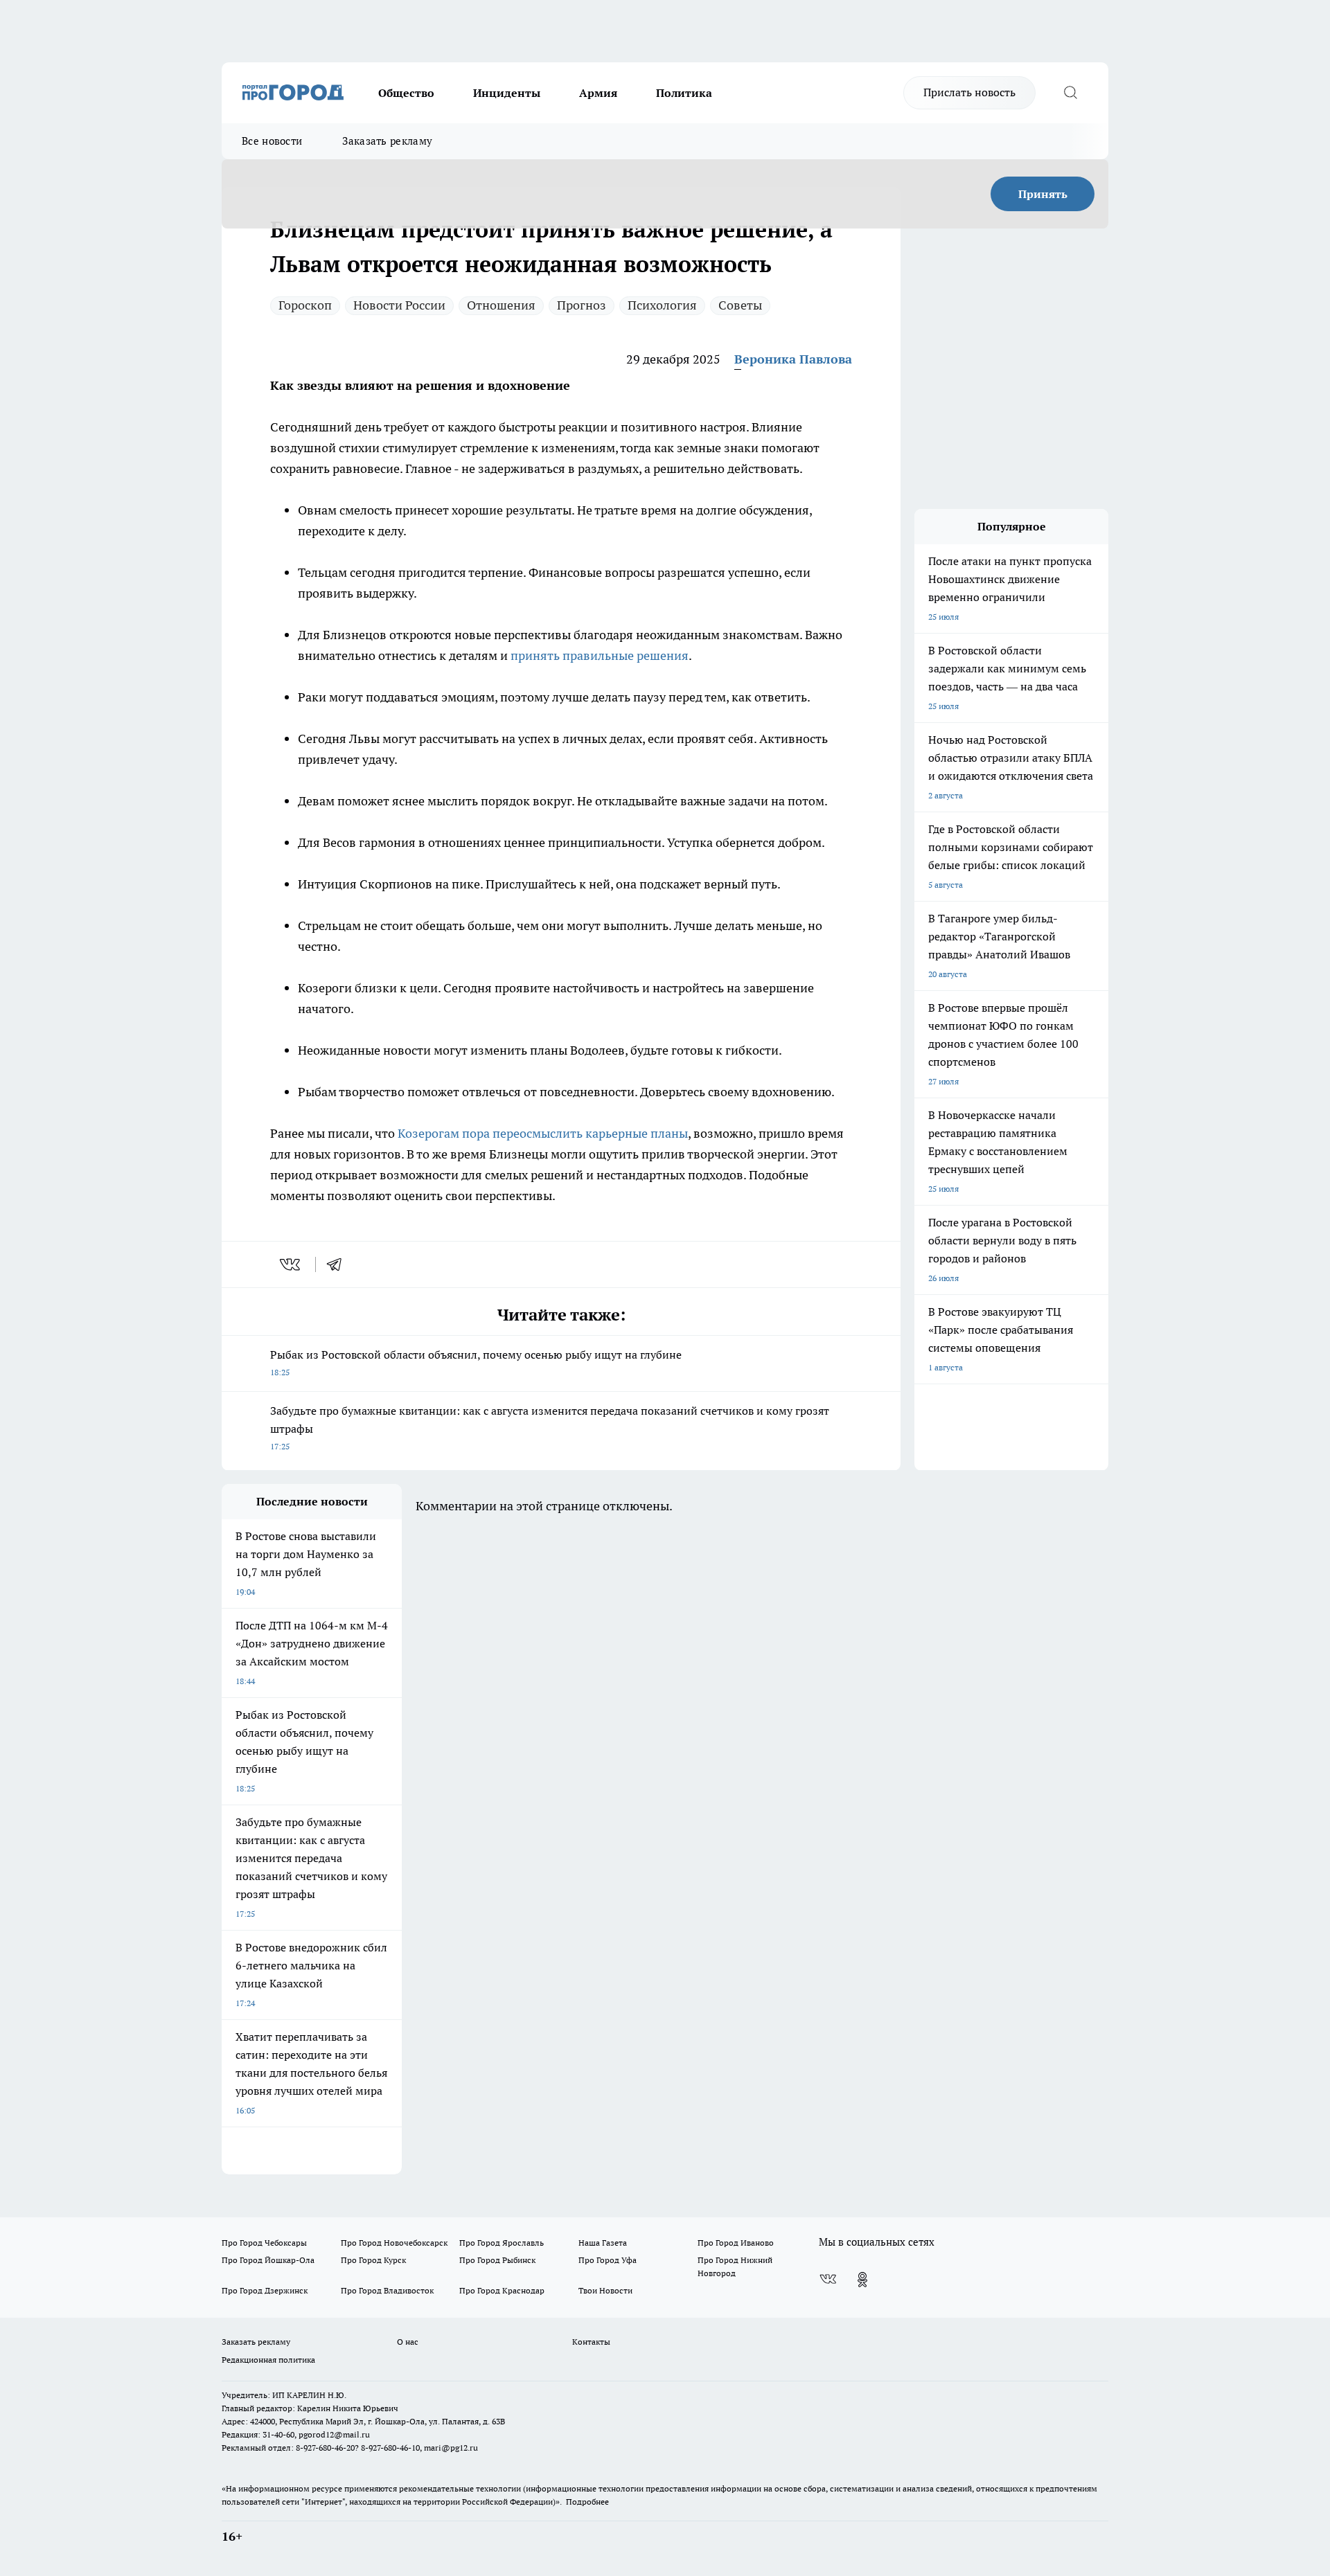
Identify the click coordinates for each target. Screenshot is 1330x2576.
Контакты (591, 2342)
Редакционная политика (268, 2360)
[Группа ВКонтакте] (828, 2280)
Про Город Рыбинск (497, 2260)
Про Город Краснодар (502, 2290)
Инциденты (507, 93)
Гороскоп (305, 305)
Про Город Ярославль (502, 2243)
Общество (406, 93)
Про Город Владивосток (387, 2290)
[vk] (291, 1264)
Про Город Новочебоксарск (394, 2243)
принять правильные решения (600, 655)
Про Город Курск (373, 2260)
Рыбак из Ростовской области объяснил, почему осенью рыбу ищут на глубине (476, 1362)
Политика (684, 93)
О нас (408, 2342)
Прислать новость (969, 92)
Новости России (399, 305)
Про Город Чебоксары (264, 2243)
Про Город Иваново (736, 2243)
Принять (1043, 194)
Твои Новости (605, 2290)
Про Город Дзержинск (265, 2290)
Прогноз (582, 305)
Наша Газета (603, 2243)
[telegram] (339, 1264)
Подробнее (587, 2502)
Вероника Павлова (793, 359)
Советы (740, 305)
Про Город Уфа (608, 2260)
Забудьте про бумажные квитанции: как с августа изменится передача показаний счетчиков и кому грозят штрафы (550, 1428)
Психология (662, 305)
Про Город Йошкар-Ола (268, 2260)
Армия (598, 93)
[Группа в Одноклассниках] (862, 2280)
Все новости (272, 141)
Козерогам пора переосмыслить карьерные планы (543, 1133)
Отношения (501, 305)
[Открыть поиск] (1070, 93)
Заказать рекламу (387, 141)
